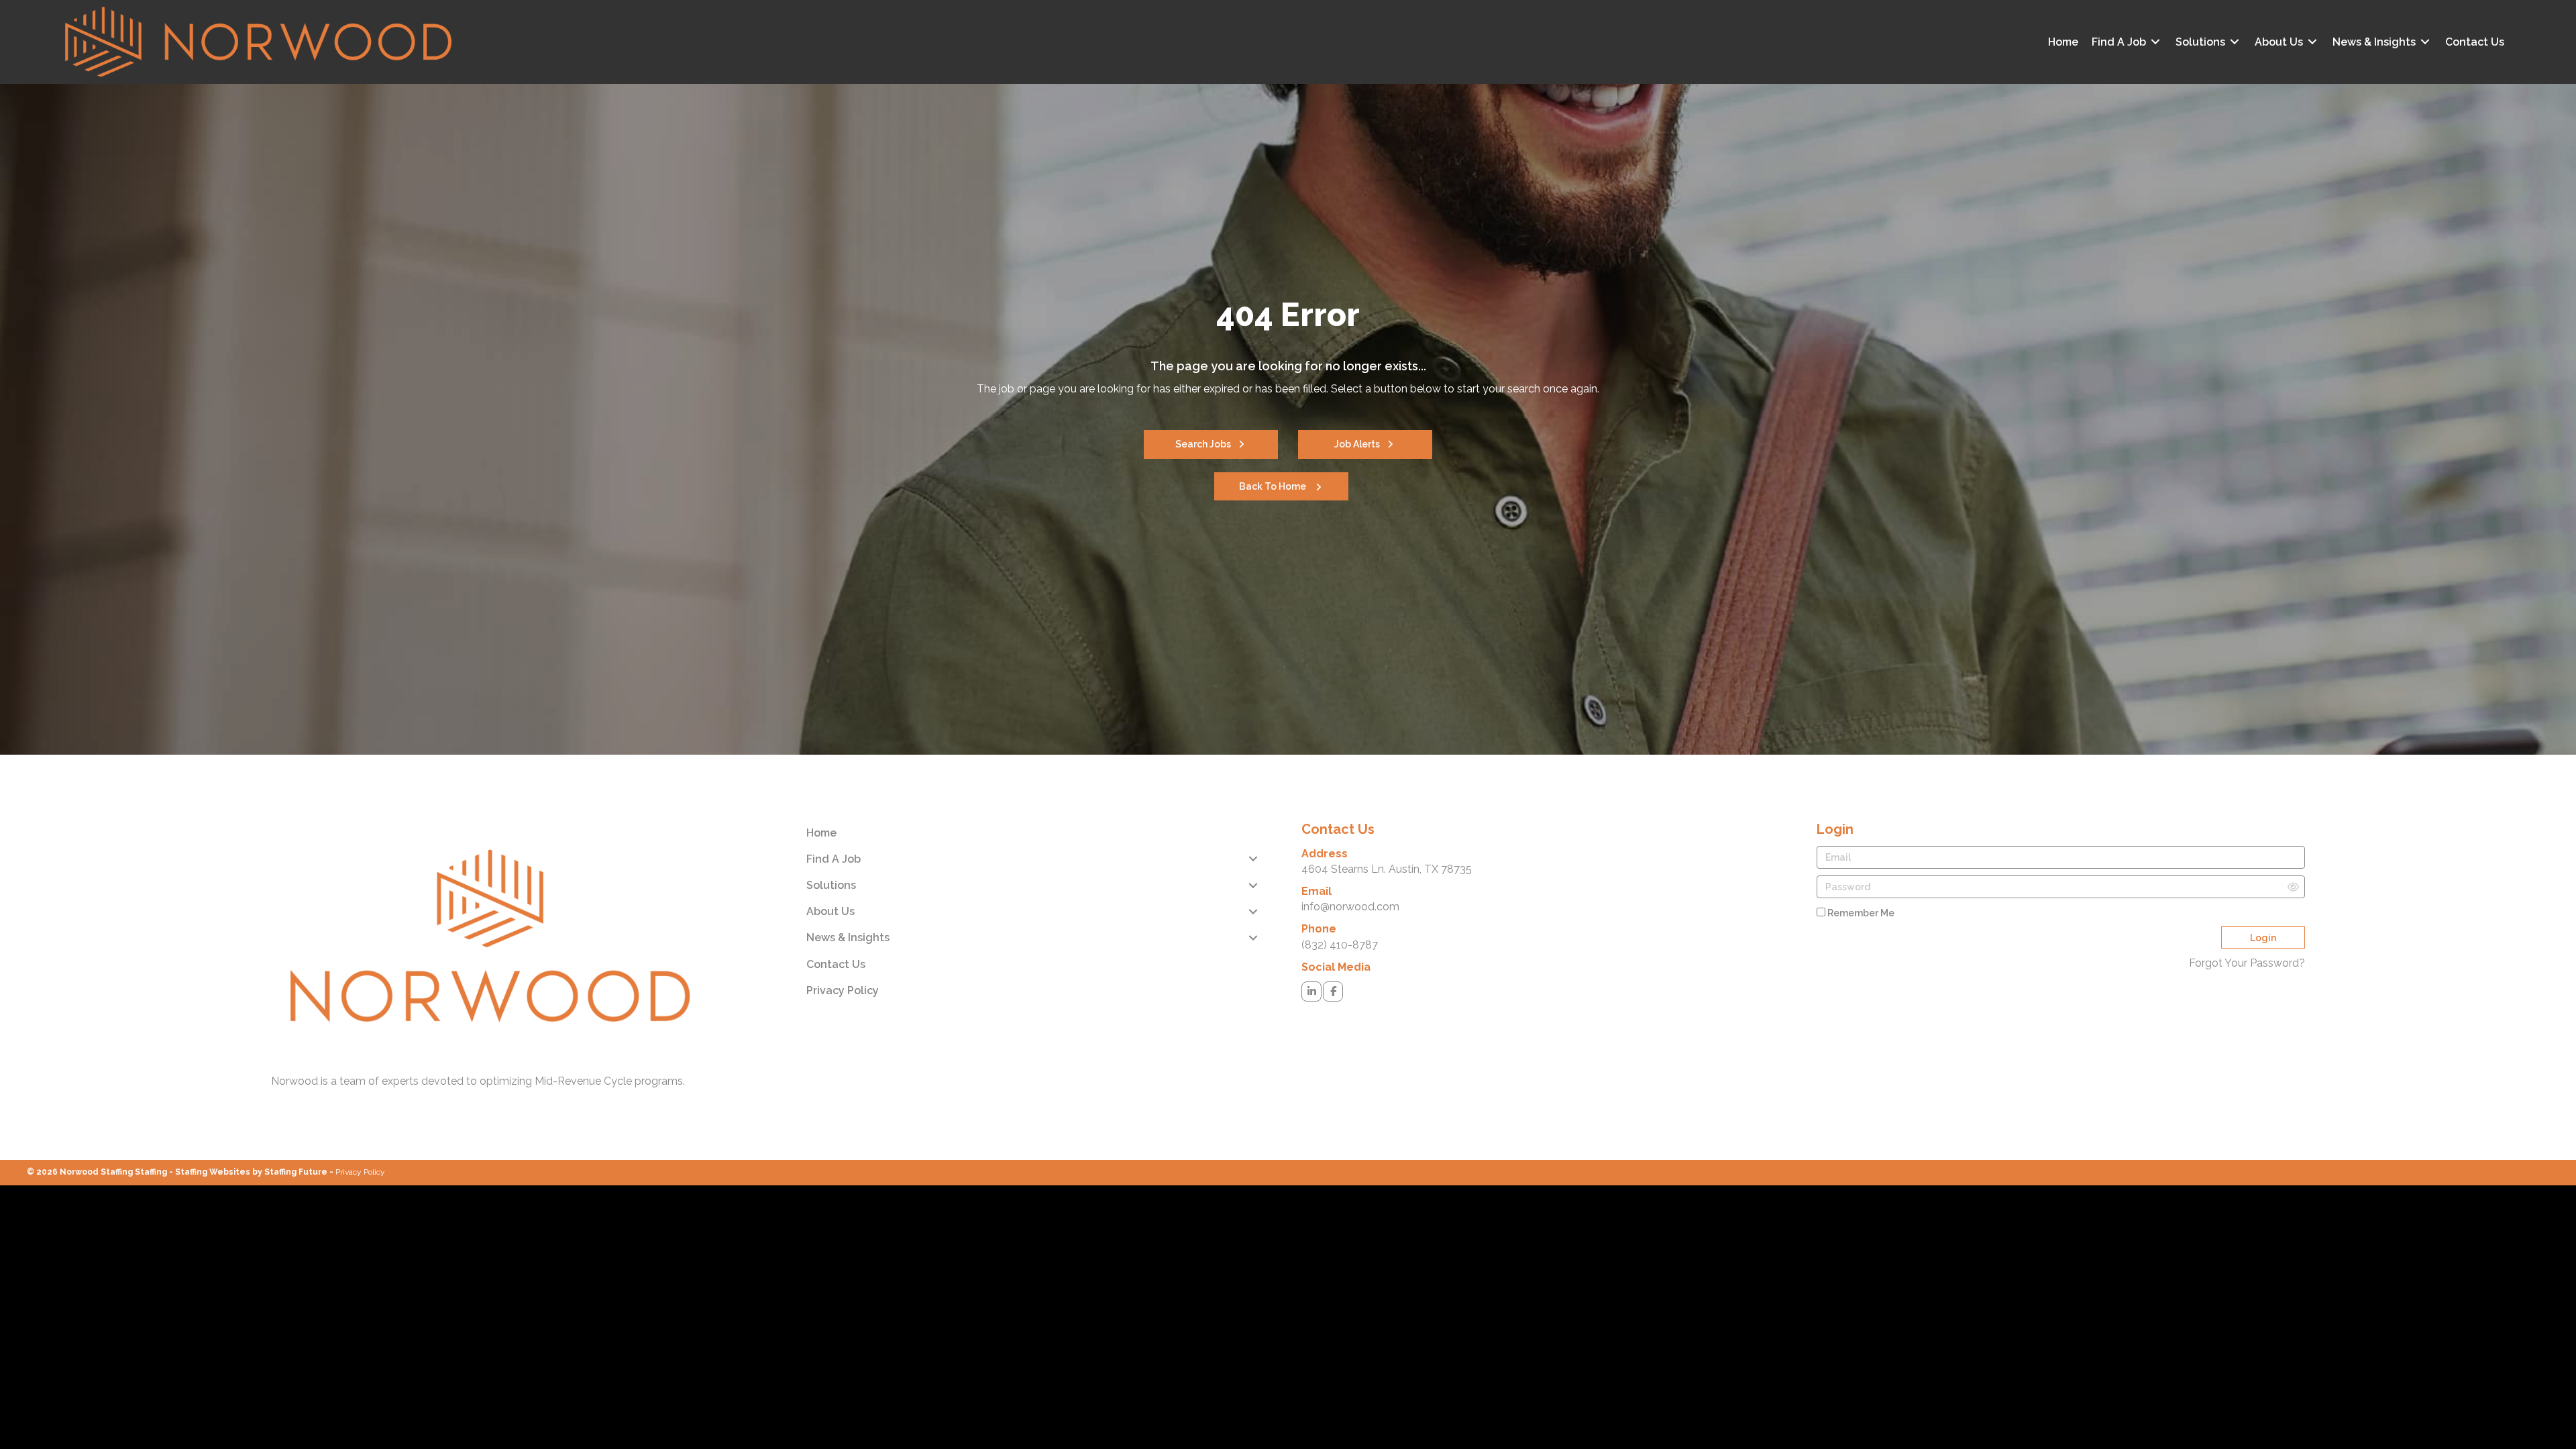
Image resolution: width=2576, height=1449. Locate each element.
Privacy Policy (360, 1172)
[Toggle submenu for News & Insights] (2425, 42)
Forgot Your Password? (2247, 963)
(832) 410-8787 (1340, 945)
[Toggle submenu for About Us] (2312, 42)
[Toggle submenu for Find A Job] (2155, 42)
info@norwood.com (1350, 907)
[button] (1211, 444)
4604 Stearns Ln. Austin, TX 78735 (1387, 869)
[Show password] (2293, 887)
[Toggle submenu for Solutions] (2235, 42)
